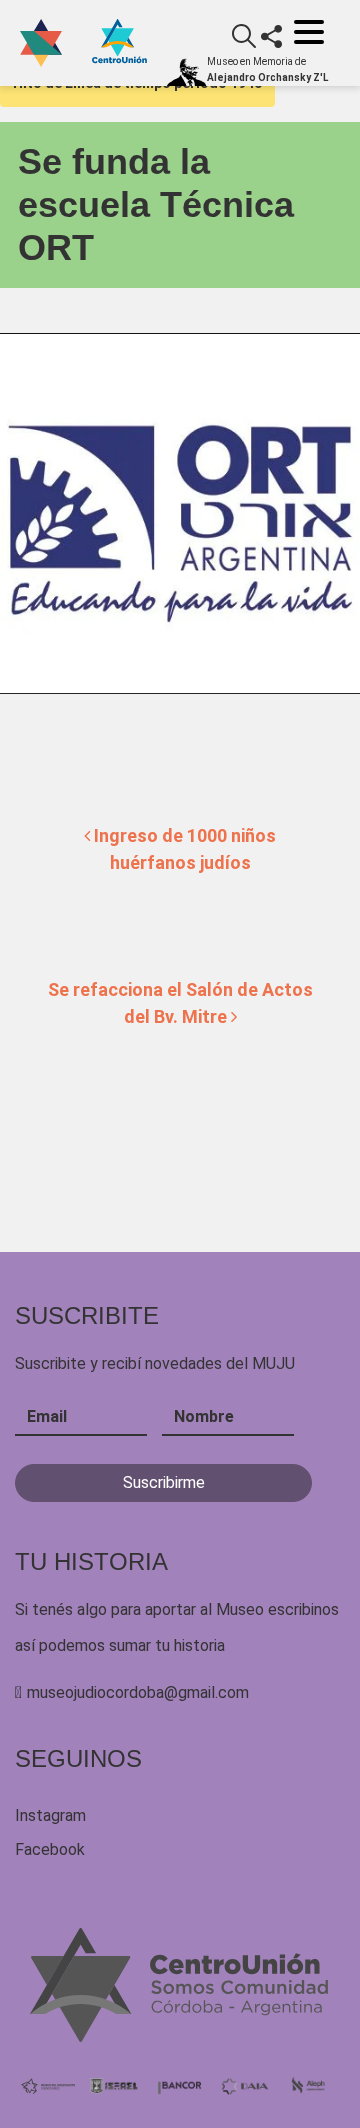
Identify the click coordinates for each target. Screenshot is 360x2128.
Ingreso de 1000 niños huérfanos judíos (183, 849)
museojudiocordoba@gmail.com (138, 1692)
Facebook (50, 1849)
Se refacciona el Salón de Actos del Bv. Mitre (180, 1003)
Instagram (50, 1815)
